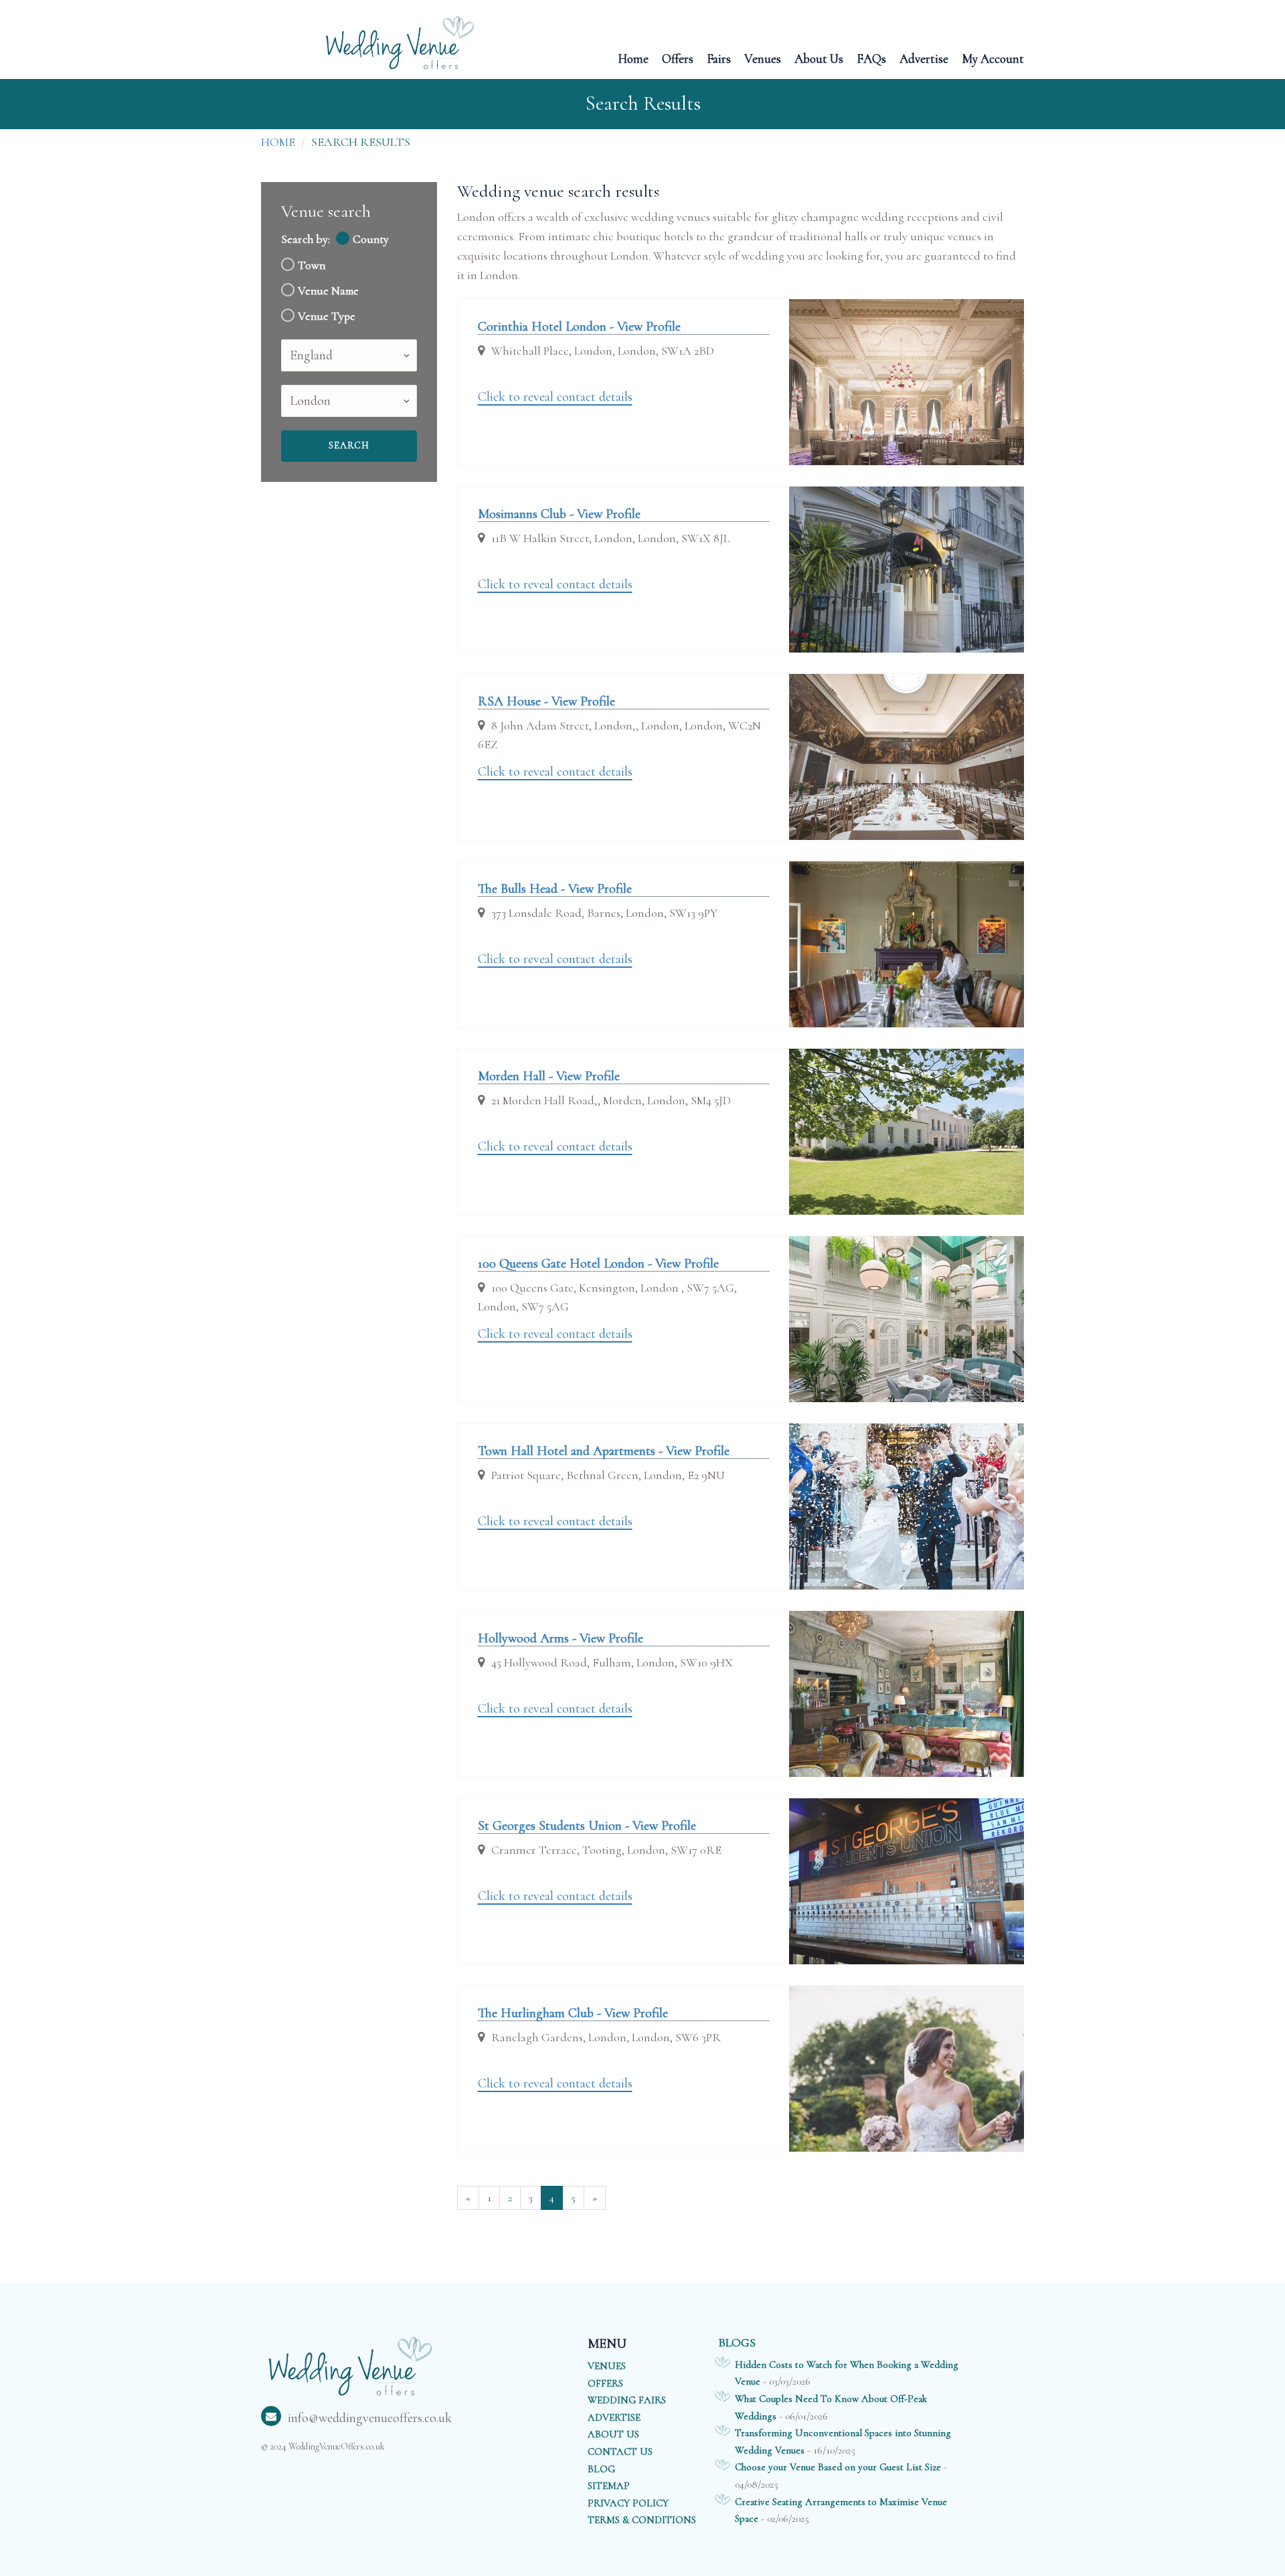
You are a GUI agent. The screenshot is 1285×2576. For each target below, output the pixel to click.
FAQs (871, 58)
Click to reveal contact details (555, 397)
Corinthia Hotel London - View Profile (579, 327)
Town (312, 265)
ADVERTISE (614, 2417)
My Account (993, 58)
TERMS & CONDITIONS (642, 2520)
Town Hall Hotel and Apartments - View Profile (604, 1451)
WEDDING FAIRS (627, 2400)
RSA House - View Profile (546, 701)
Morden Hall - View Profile (549, 1076)
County (371, 239)
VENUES (607, 2366)
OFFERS (605, 2383)
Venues (763, 58)
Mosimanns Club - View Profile (559, 514)
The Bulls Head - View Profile (555, 889)
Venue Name (328, 291)
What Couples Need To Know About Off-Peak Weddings (831, 2407)
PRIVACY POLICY (628, 2503)
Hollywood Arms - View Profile (561, 1638)
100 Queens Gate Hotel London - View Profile (598, 1264)
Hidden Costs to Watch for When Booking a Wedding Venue (847, 2373)
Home (633, 58)
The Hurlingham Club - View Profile (573, 2013)
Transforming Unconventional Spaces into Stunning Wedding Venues (843, 2441)
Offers (678, 58)
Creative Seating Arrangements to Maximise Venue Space (841, 2510)
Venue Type (327, 316)
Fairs (719, 58)
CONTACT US (620, 2452)
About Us (819, 58)
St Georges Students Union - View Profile (587, 1826)
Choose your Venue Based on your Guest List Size (838, 2467)
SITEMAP (609, 2486)
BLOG (601, 2469)
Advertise (924, 58)
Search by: (306, 239)
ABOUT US (613, 2434)
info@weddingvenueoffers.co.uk (370, 2418)
